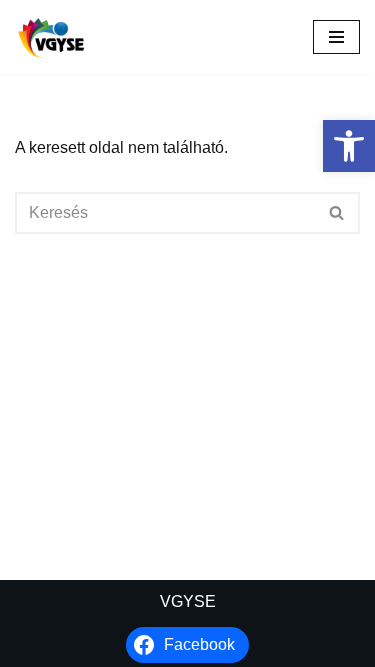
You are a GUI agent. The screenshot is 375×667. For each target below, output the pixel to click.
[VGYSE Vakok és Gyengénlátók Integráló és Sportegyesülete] (51, 37)
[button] (349, 146)
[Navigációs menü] (336, 37)
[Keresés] (337, 213)
